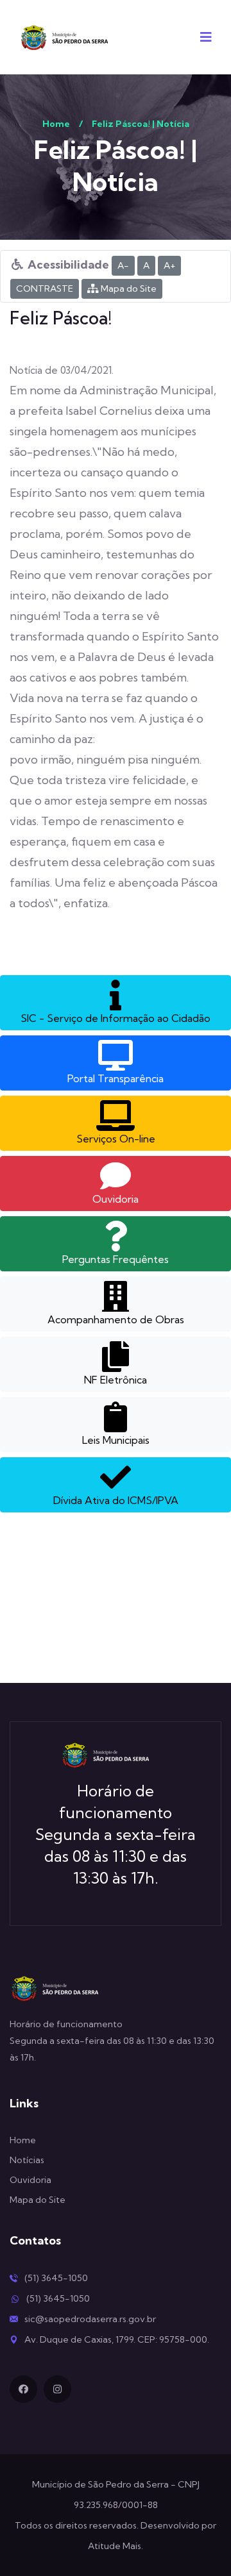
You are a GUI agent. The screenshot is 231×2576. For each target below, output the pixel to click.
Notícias (27, 2160)
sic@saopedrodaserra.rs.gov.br (90, 2319)
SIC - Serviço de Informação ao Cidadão (116, 1018)
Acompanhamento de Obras (116, 1319)
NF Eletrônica (116, 1380)
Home (56, 124)
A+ (169, 265)
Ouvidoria (116, 1199)
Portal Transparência (116, 1078)
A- (123, 265)
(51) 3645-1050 (56, 2278)
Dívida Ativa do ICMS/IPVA (116, 1500)
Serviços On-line (116, 1139)
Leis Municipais (116, 1440)
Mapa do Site (128, 289)
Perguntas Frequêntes (116, 1259)
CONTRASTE (45, 289)
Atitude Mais (115, 2546)
